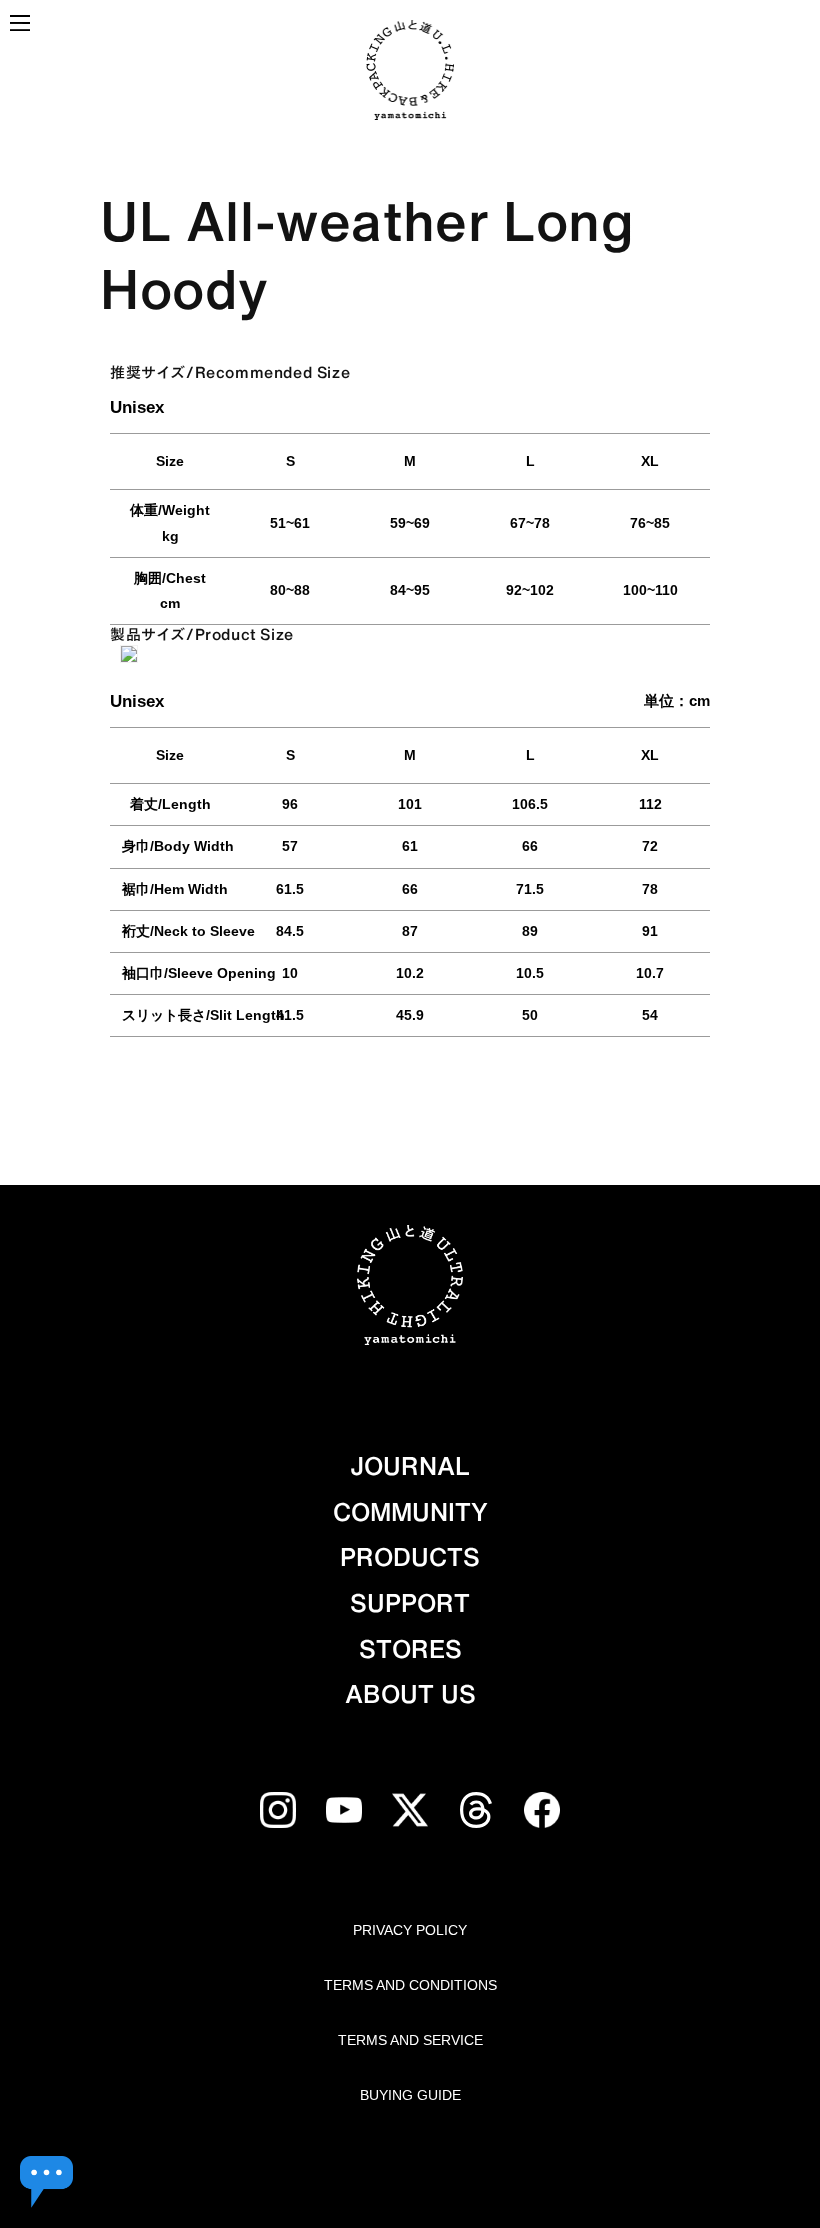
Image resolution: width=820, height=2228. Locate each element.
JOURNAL (410, 1466)
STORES (410, 1649)
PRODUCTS (410, 1557)
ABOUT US (410, 1694)
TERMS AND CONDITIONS (410, 1985)
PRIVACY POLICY (410, 1930)
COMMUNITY (410, 1512)
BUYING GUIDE (410, 2095)
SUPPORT (410, 1603)
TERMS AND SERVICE (410, 2040)
